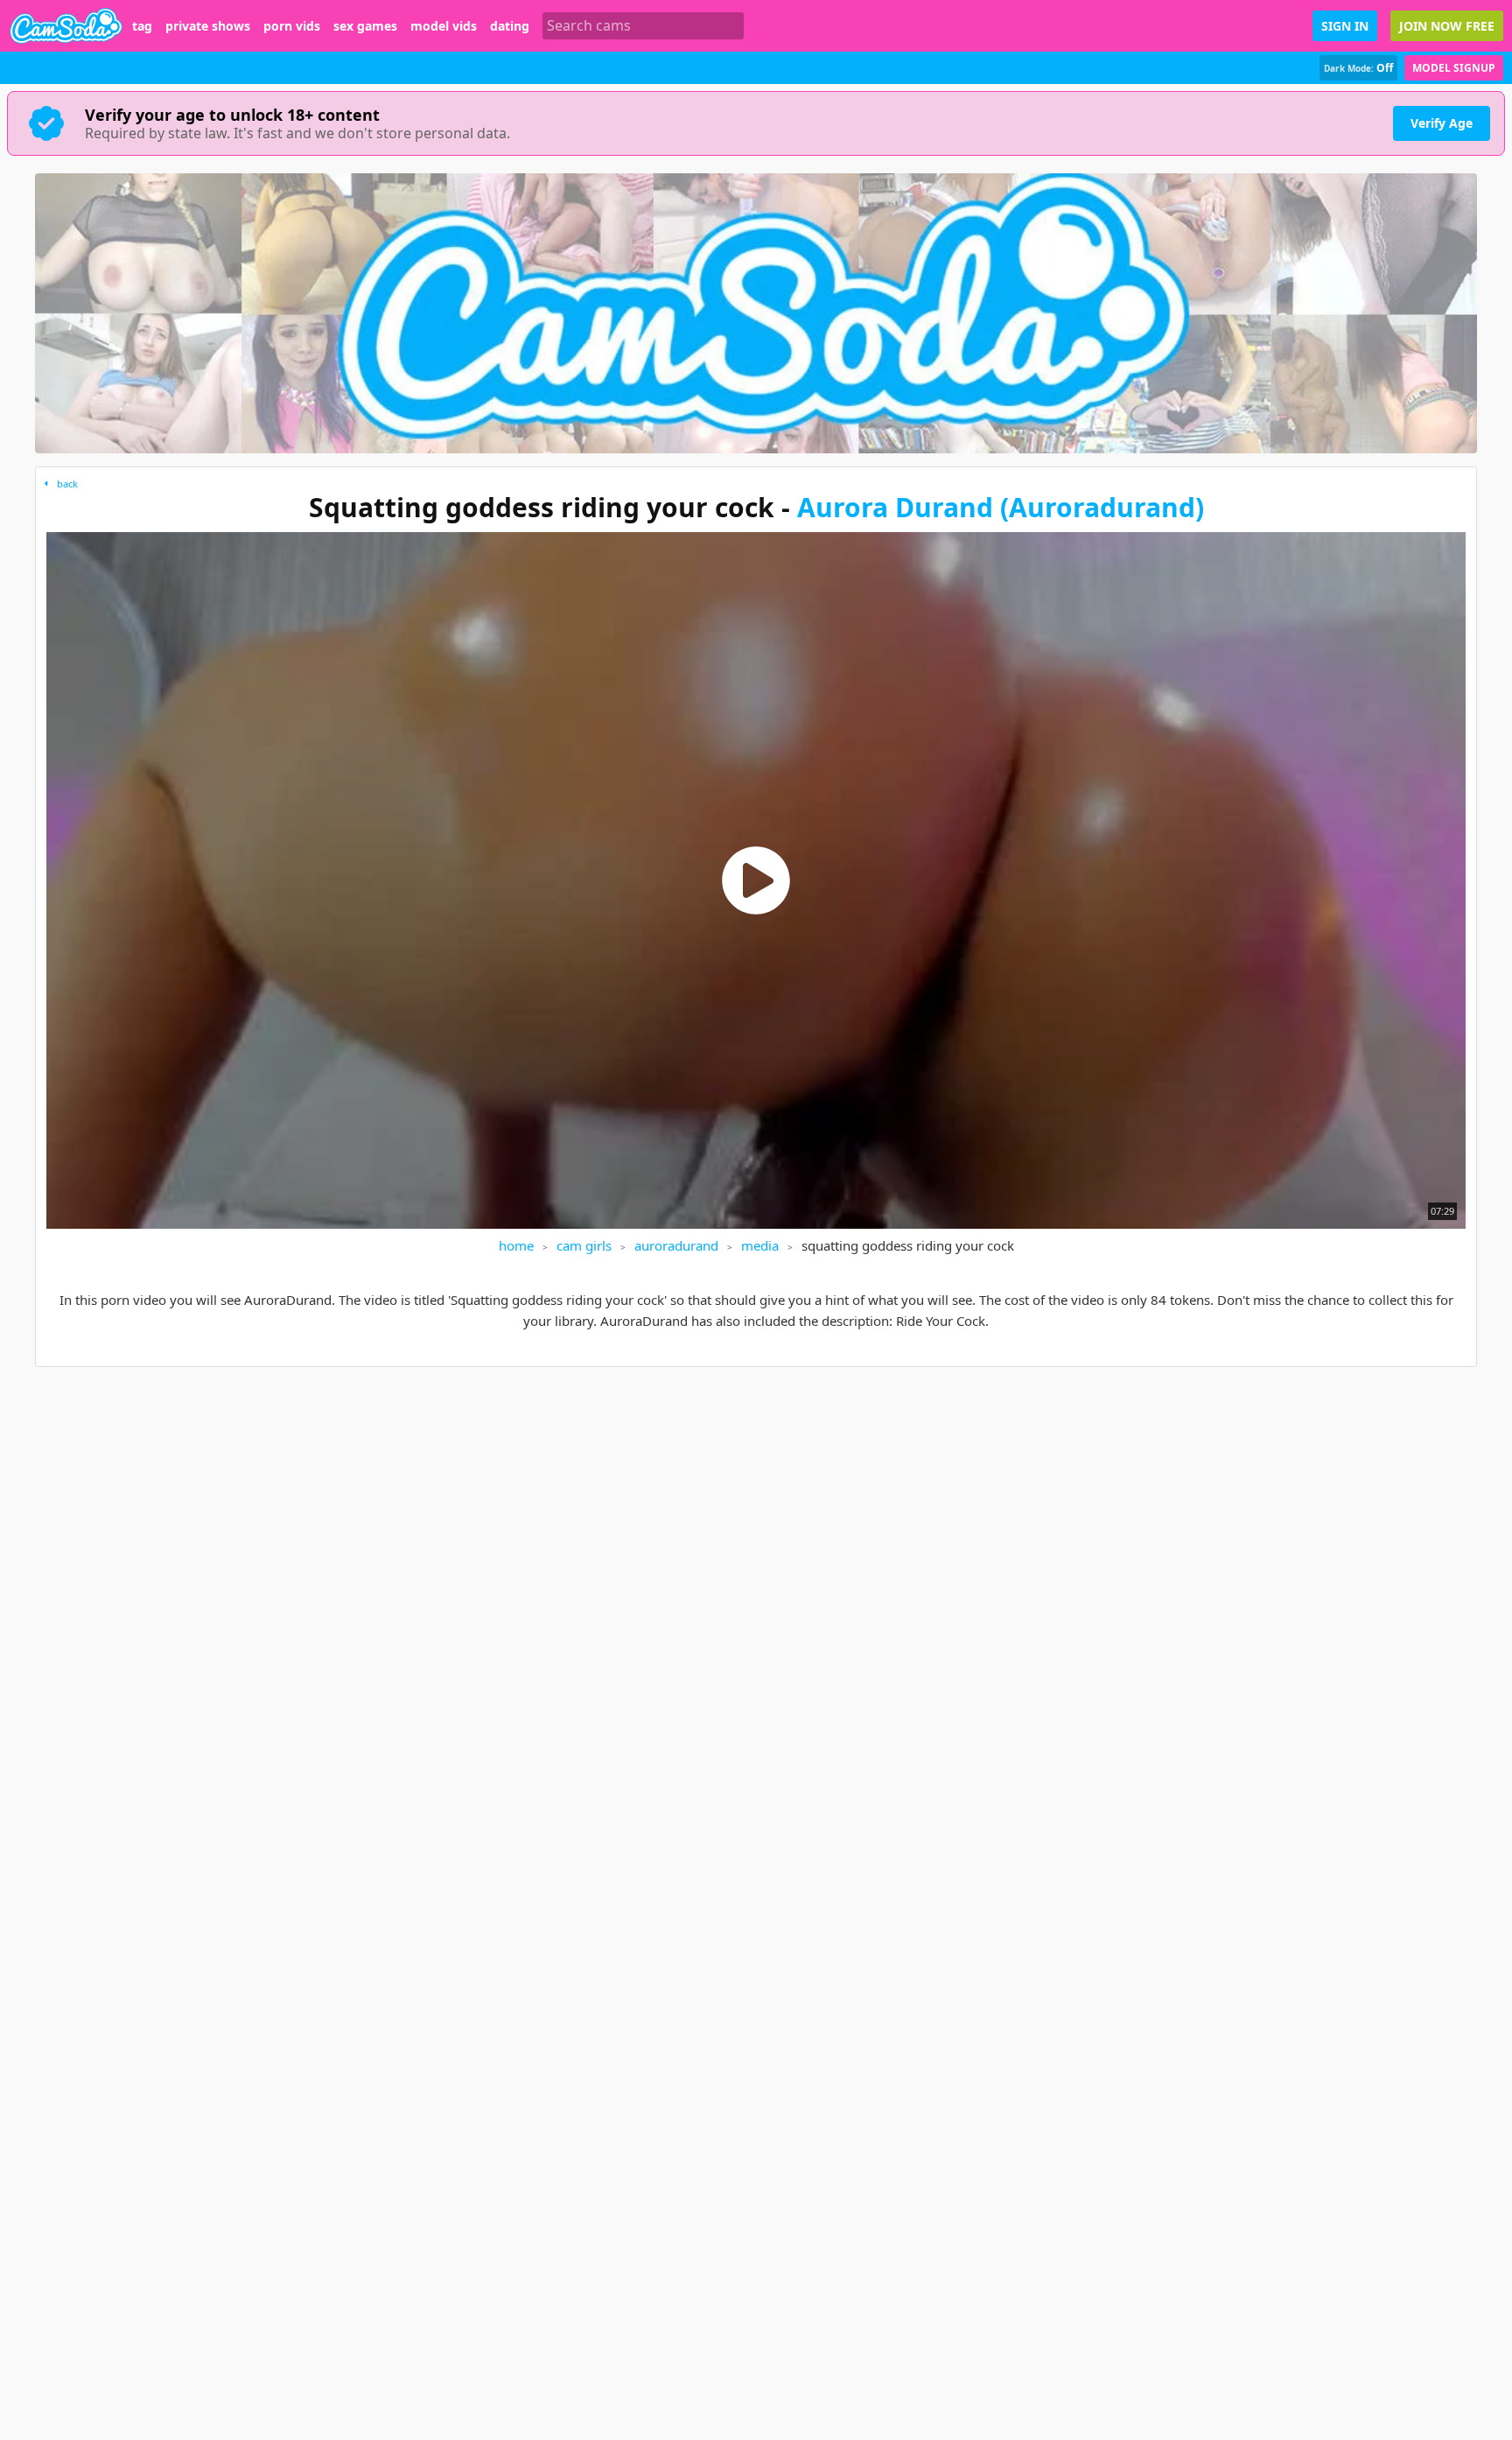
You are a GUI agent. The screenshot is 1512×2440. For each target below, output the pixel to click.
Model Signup (1454, 68)
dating (510, 26)
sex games (365, 26)
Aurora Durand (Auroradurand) (1001, 507)
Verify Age (1442, 123)
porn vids (292, 26)
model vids (444, 26)
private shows (208, 26)
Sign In (1345, 26)
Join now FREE (1447, 26)
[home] (66, 26)
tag (142, 26)
